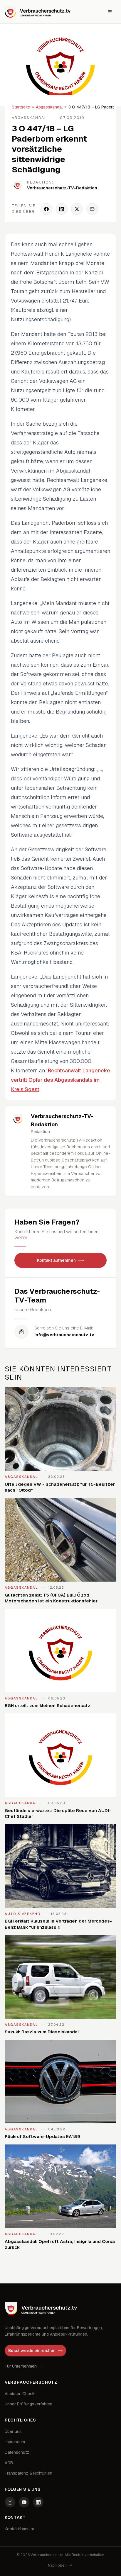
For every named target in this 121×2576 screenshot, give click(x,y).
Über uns (13, 2431)
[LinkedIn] (38, 2502)
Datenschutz (17, 2452)
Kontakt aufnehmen (56, 1260)
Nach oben (57, 2565)
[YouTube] (24, 2502)
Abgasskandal (49, 107)
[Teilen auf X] (77, 209)
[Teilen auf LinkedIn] (62, 209)
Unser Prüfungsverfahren (28, 2404)
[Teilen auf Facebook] (46, 209)
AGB (9, 2463)
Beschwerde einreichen (32, 2351)
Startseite (21, 107)
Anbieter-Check (20, 2394)
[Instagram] (10, 2502)
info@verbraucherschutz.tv (64, 1335)
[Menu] (110, 12)
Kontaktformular (20, 2529)
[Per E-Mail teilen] (92, 209)
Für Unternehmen (21, 2366)
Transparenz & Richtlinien (28, 2473)
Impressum (15, 2442)
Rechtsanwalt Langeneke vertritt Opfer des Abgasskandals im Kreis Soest (60, 1080)
